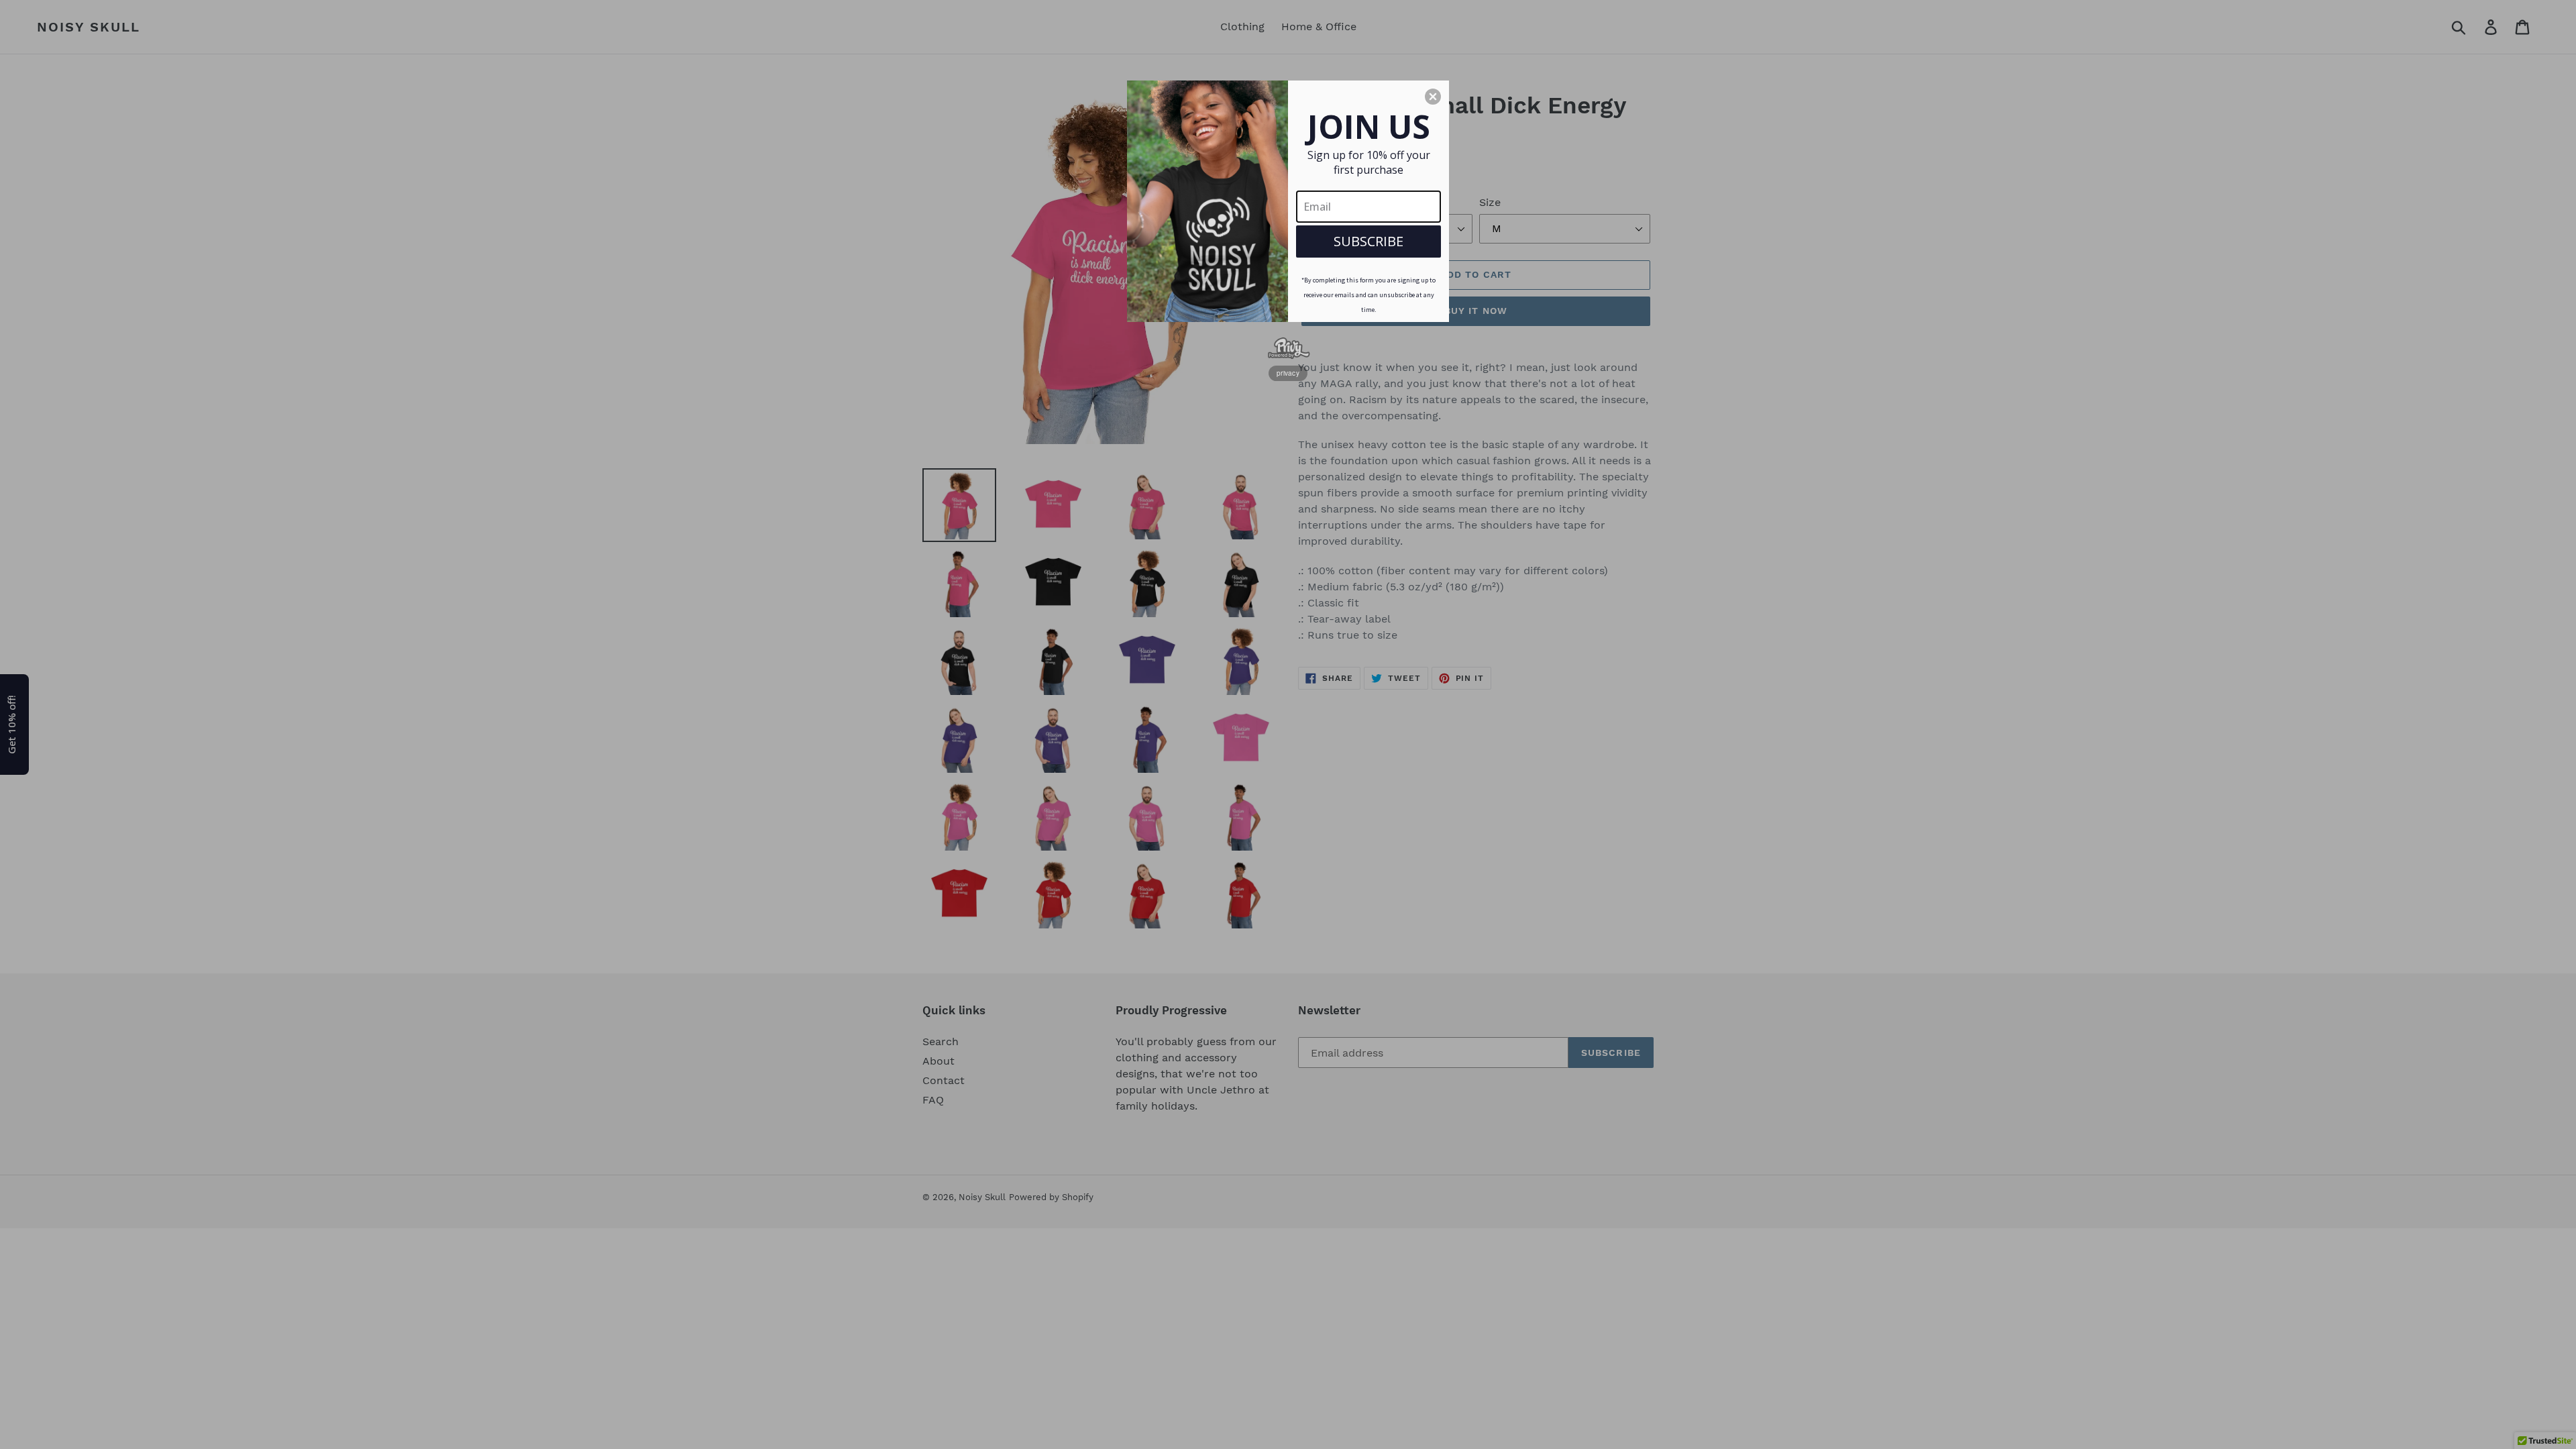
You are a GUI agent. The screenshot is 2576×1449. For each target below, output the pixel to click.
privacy (1288, 373)
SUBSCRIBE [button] (1368, 241)
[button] (1433, 97)
